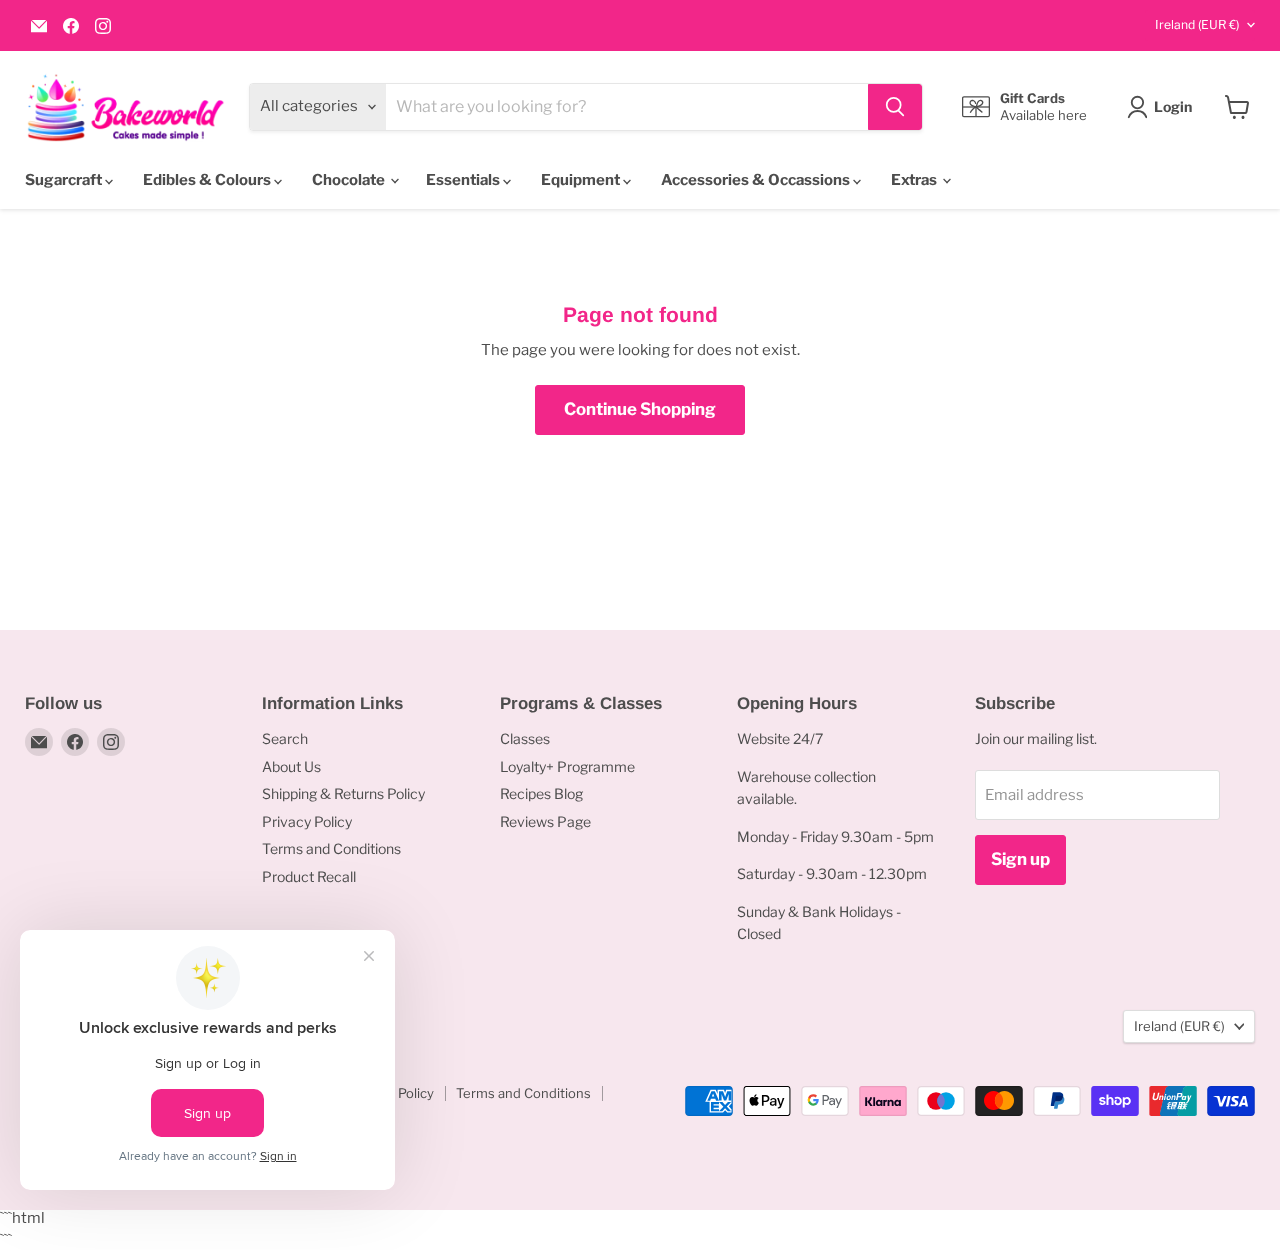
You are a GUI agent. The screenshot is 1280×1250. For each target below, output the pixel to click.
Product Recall (309, 876)
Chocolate (350, 180)
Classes (525, 738)
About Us (291, 766)
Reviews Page (545, 821)
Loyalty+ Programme (567, 766)
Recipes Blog (541, 793)
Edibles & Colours (208, 180)
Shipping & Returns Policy (343, 793)
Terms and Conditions (331, 848)
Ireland (1197, 24)
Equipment (582, 180)
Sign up (1020, 859)
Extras (915, 180)
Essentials (464, 180)
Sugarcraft (65, 180)
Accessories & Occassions (757, 180)
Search (285, 738)
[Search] (895, 107)
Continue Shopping (640, 409)
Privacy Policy (307, 821)
